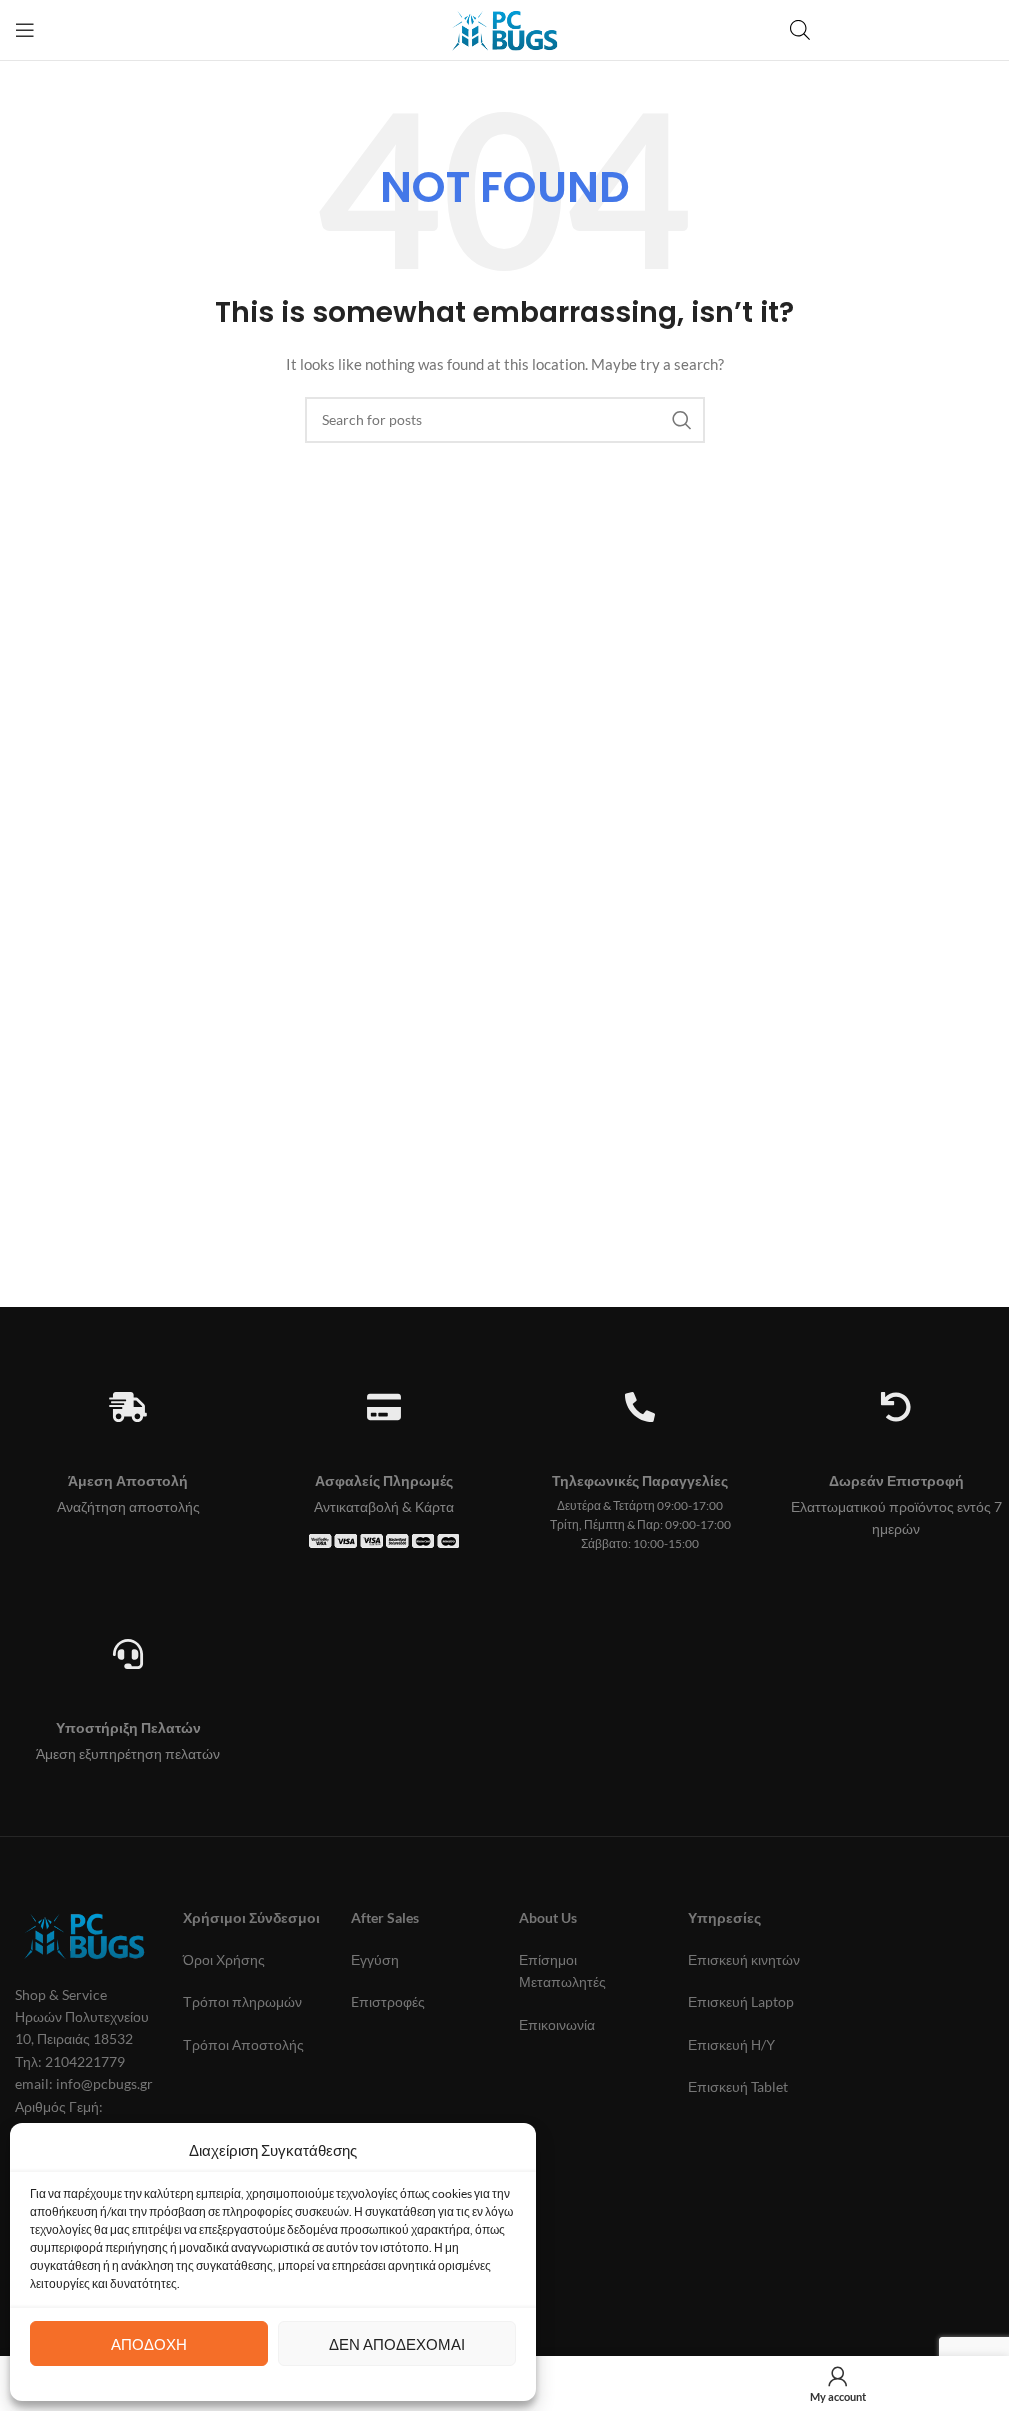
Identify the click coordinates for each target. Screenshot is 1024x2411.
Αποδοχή (149, 2344)
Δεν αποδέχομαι (397, 2344)
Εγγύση (375, 1959)
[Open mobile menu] (25, 30)
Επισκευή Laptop (741, 2001)
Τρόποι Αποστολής (243, 2044)
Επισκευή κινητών (744, 1959)
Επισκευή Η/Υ (731, 2044)
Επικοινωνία (557, 2024)
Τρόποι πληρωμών (242, 2001)
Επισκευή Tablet (738, 2086)
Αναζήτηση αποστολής (128, 1506)
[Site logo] (504, 28)
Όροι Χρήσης (224, 1959)
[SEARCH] (682, 420)
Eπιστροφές (388, 2001)
